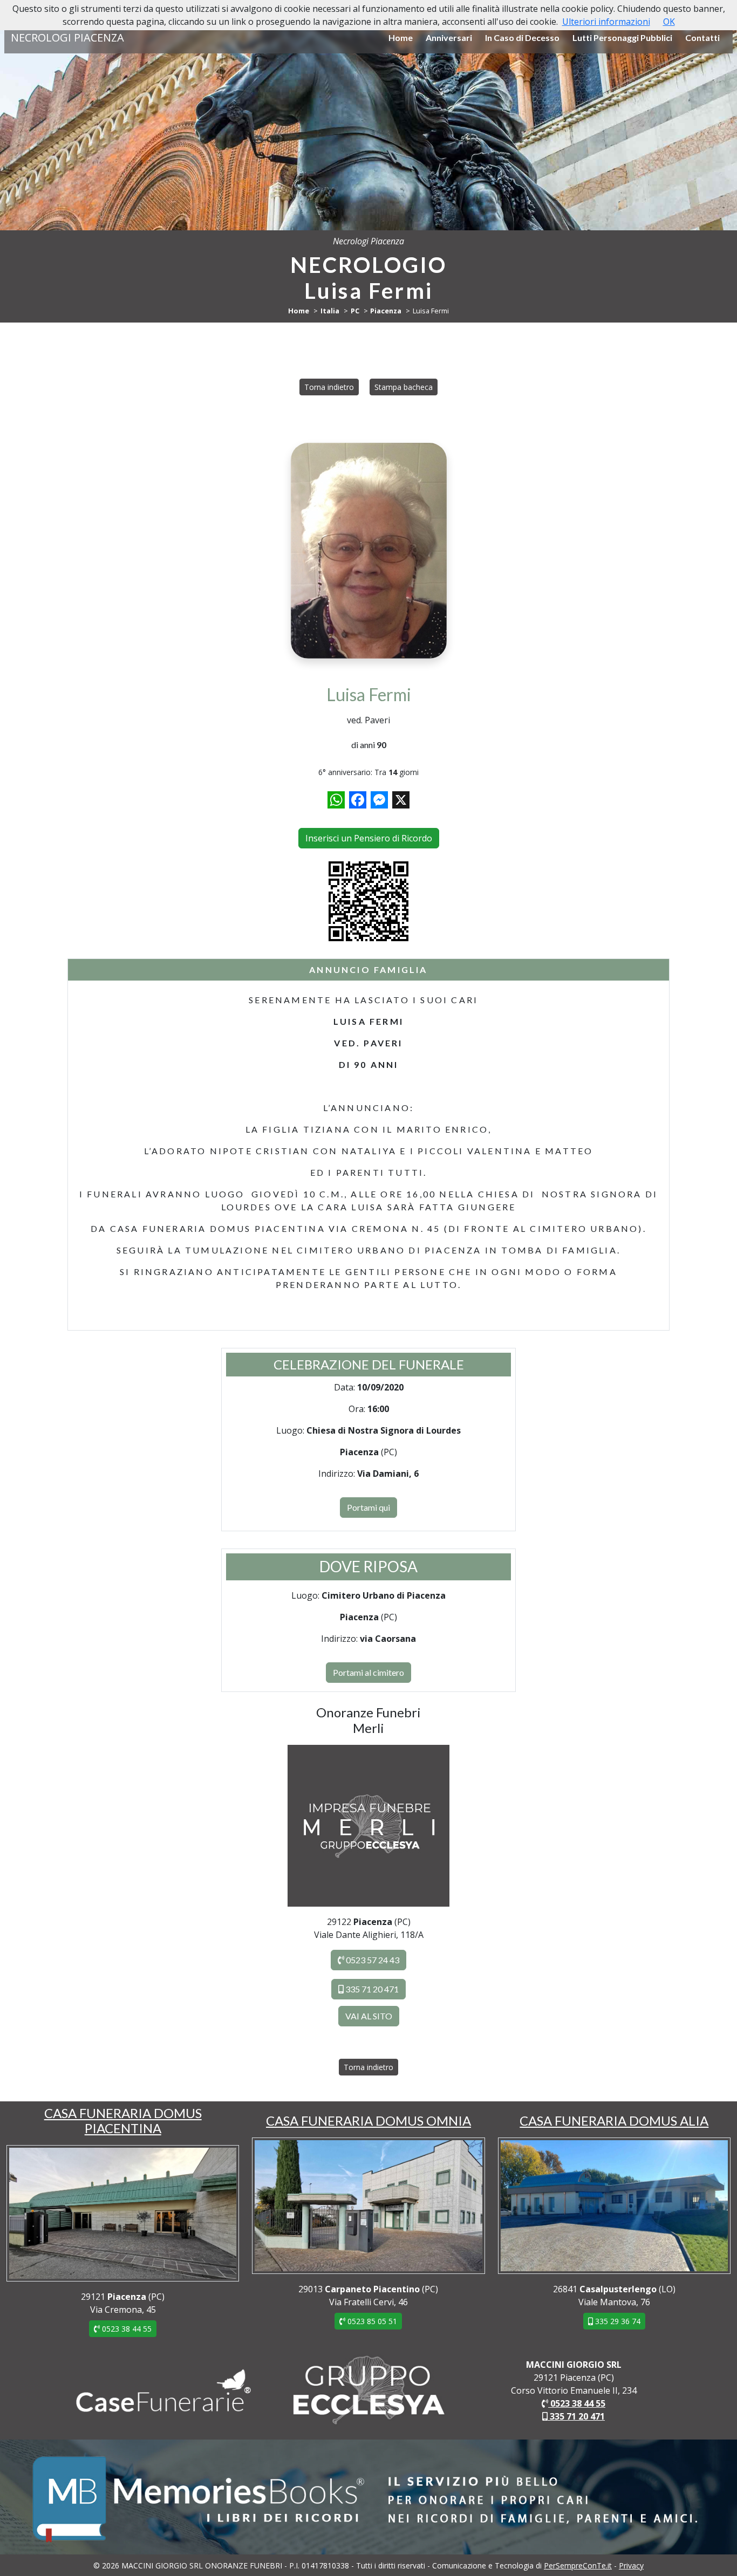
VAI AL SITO (369, 2016)
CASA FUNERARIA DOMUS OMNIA (368, 2121)
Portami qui (368, 1507)
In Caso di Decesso (522, 37)
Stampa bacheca (404, 387)
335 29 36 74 (617, 2321)
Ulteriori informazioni (606, 22)
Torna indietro (329, 387)
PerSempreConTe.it (578, 2565)
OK (669, 22)
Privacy (631, 2565)
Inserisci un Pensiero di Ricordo (369, 838)
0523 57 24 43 (372, 1960)
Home (401, 37)
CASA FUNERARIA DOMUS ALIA (614, 2121)
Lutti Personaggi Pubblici (622, 37)
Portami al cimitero (368, 1672)
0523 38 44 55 (126, 2329)
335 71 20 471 (371, 1989)
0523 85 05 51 (371, 2321)
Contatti (702, 37)
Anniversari (449, 37)
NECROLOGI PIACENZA (67, 37)
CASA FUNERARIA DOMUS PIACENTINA (123, 2121)
